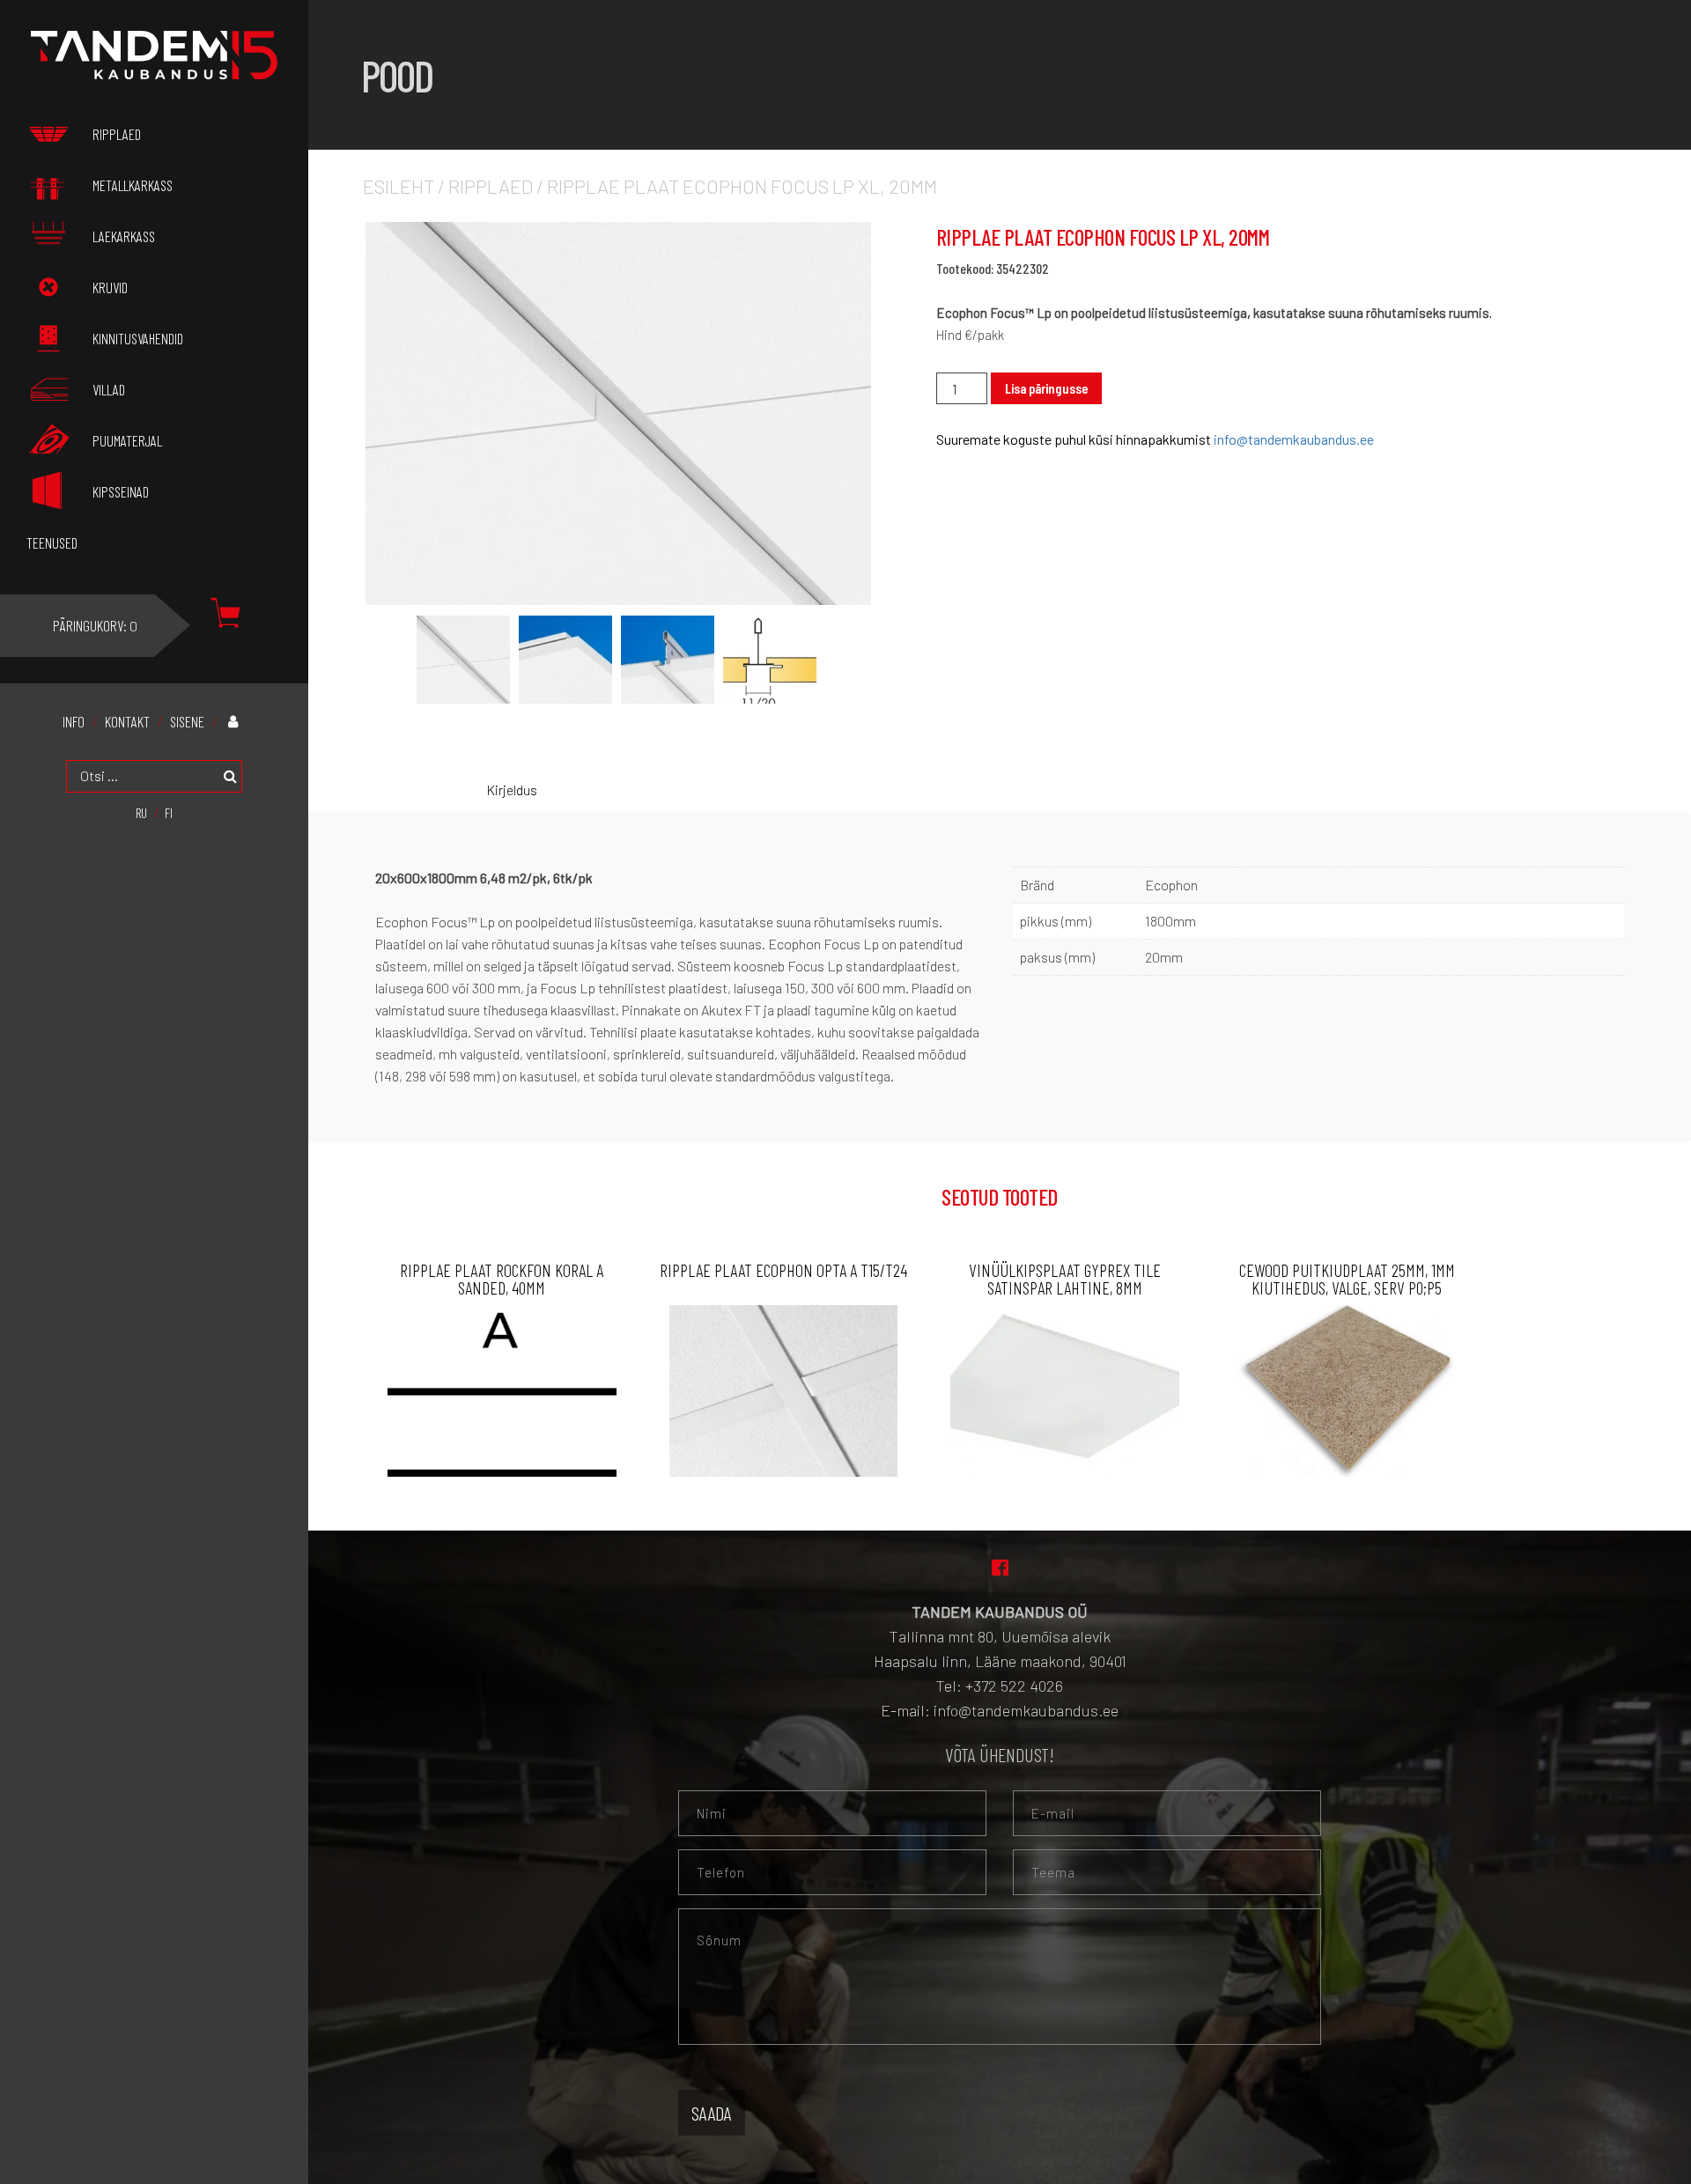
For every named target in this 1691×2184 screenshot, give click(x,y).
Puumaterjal (127, 440)
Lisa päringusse (1046, 388)
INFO (74, 722)
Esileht (399, 186)
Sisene (187, 722)
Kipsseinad (121, 491)
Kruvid (110, 287)
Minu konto (238, 721)
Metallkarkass (133, 185)
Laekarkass (124, 236)
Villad (109, 389)
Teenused (52, 542)
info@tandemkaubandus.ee (1294, 439)
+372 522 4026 (1014, 1686)
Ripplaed (491, 186)
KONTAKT (127, 722)
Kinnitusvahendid (138, 338)
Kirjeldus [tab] (512, 789)
